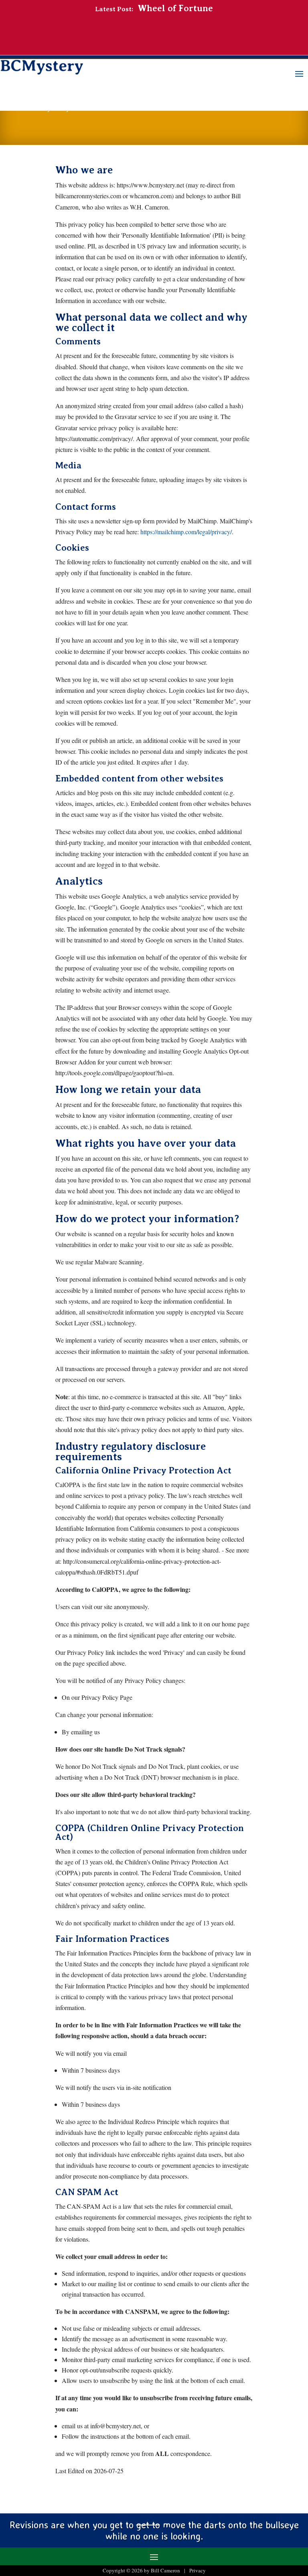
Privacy (198, 2570)
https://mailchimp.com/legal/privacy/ (186, 532)
